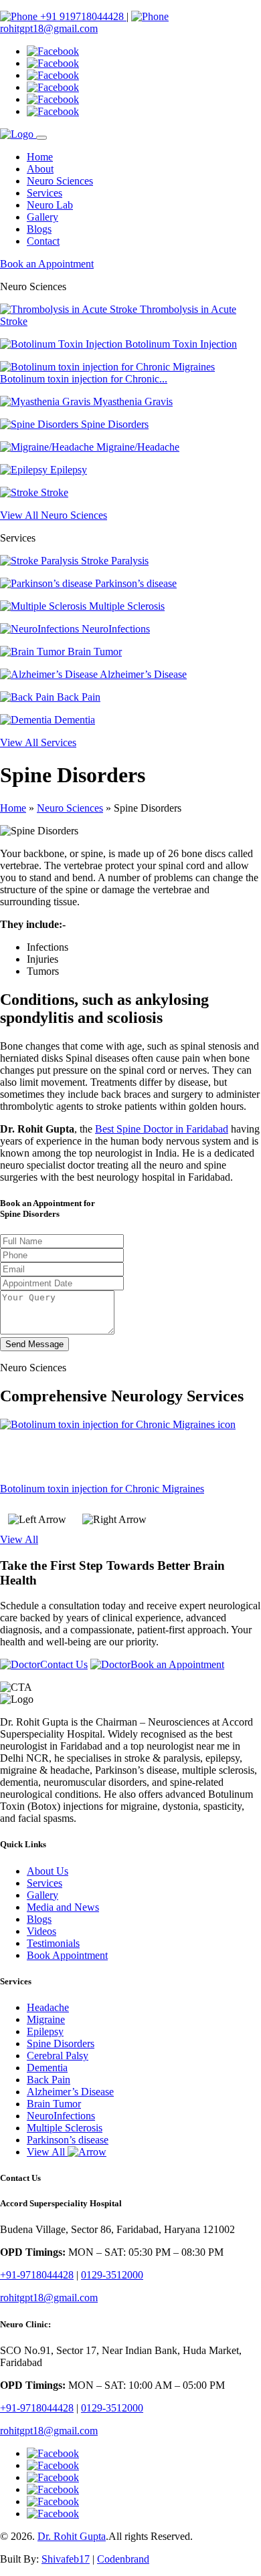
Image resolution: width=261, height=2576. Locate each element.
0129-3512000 (112, 2275)
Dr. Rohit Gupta (72, 2536)
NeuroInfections (114, 629)
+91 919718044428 (82, 16)
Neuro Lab (50, 205)
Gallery (42, 217)
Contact (43, 241)
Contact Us (64, 1664)
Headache (48, 2007)
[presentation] (37, 1520)
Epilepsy (67, 470)
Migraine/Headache (137, 447)
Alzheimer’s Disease (142, 674)
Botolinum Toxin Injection (180, 344)
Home (40, 157)
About (40, 169)
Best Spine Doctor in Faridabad (162, 1129)
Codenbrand (123, 2559)
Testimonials (53, 1943)
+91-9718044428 (37, 2275)
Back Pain (77, 697)
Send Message (34, 1344)
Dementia (73, 720)
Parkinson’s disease (135, 583)
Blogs (39, 229)
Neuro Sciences (60, 181)
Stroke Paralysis (113, 561)
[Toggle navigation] (41, 138)
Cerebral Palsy (58, 2056)
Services (45, 193)
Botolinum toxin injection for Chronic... (84, 379)
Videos (41, 1931)
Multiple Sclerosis (125, 606)
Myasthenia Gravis (132, 401)
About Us (48, 1871)
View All (19, 1539)
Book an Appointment (47, 264)
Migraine (46, 2019)
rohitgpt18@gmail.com (49, 28)
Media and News (63, 1907)
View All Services (38, 742)
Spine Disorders (113, 424)
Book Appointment (67, 1955)
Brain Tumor (93, 652)
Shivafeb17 (66, 2559)
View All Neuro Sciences (54, 515)
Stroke (53, 492)
